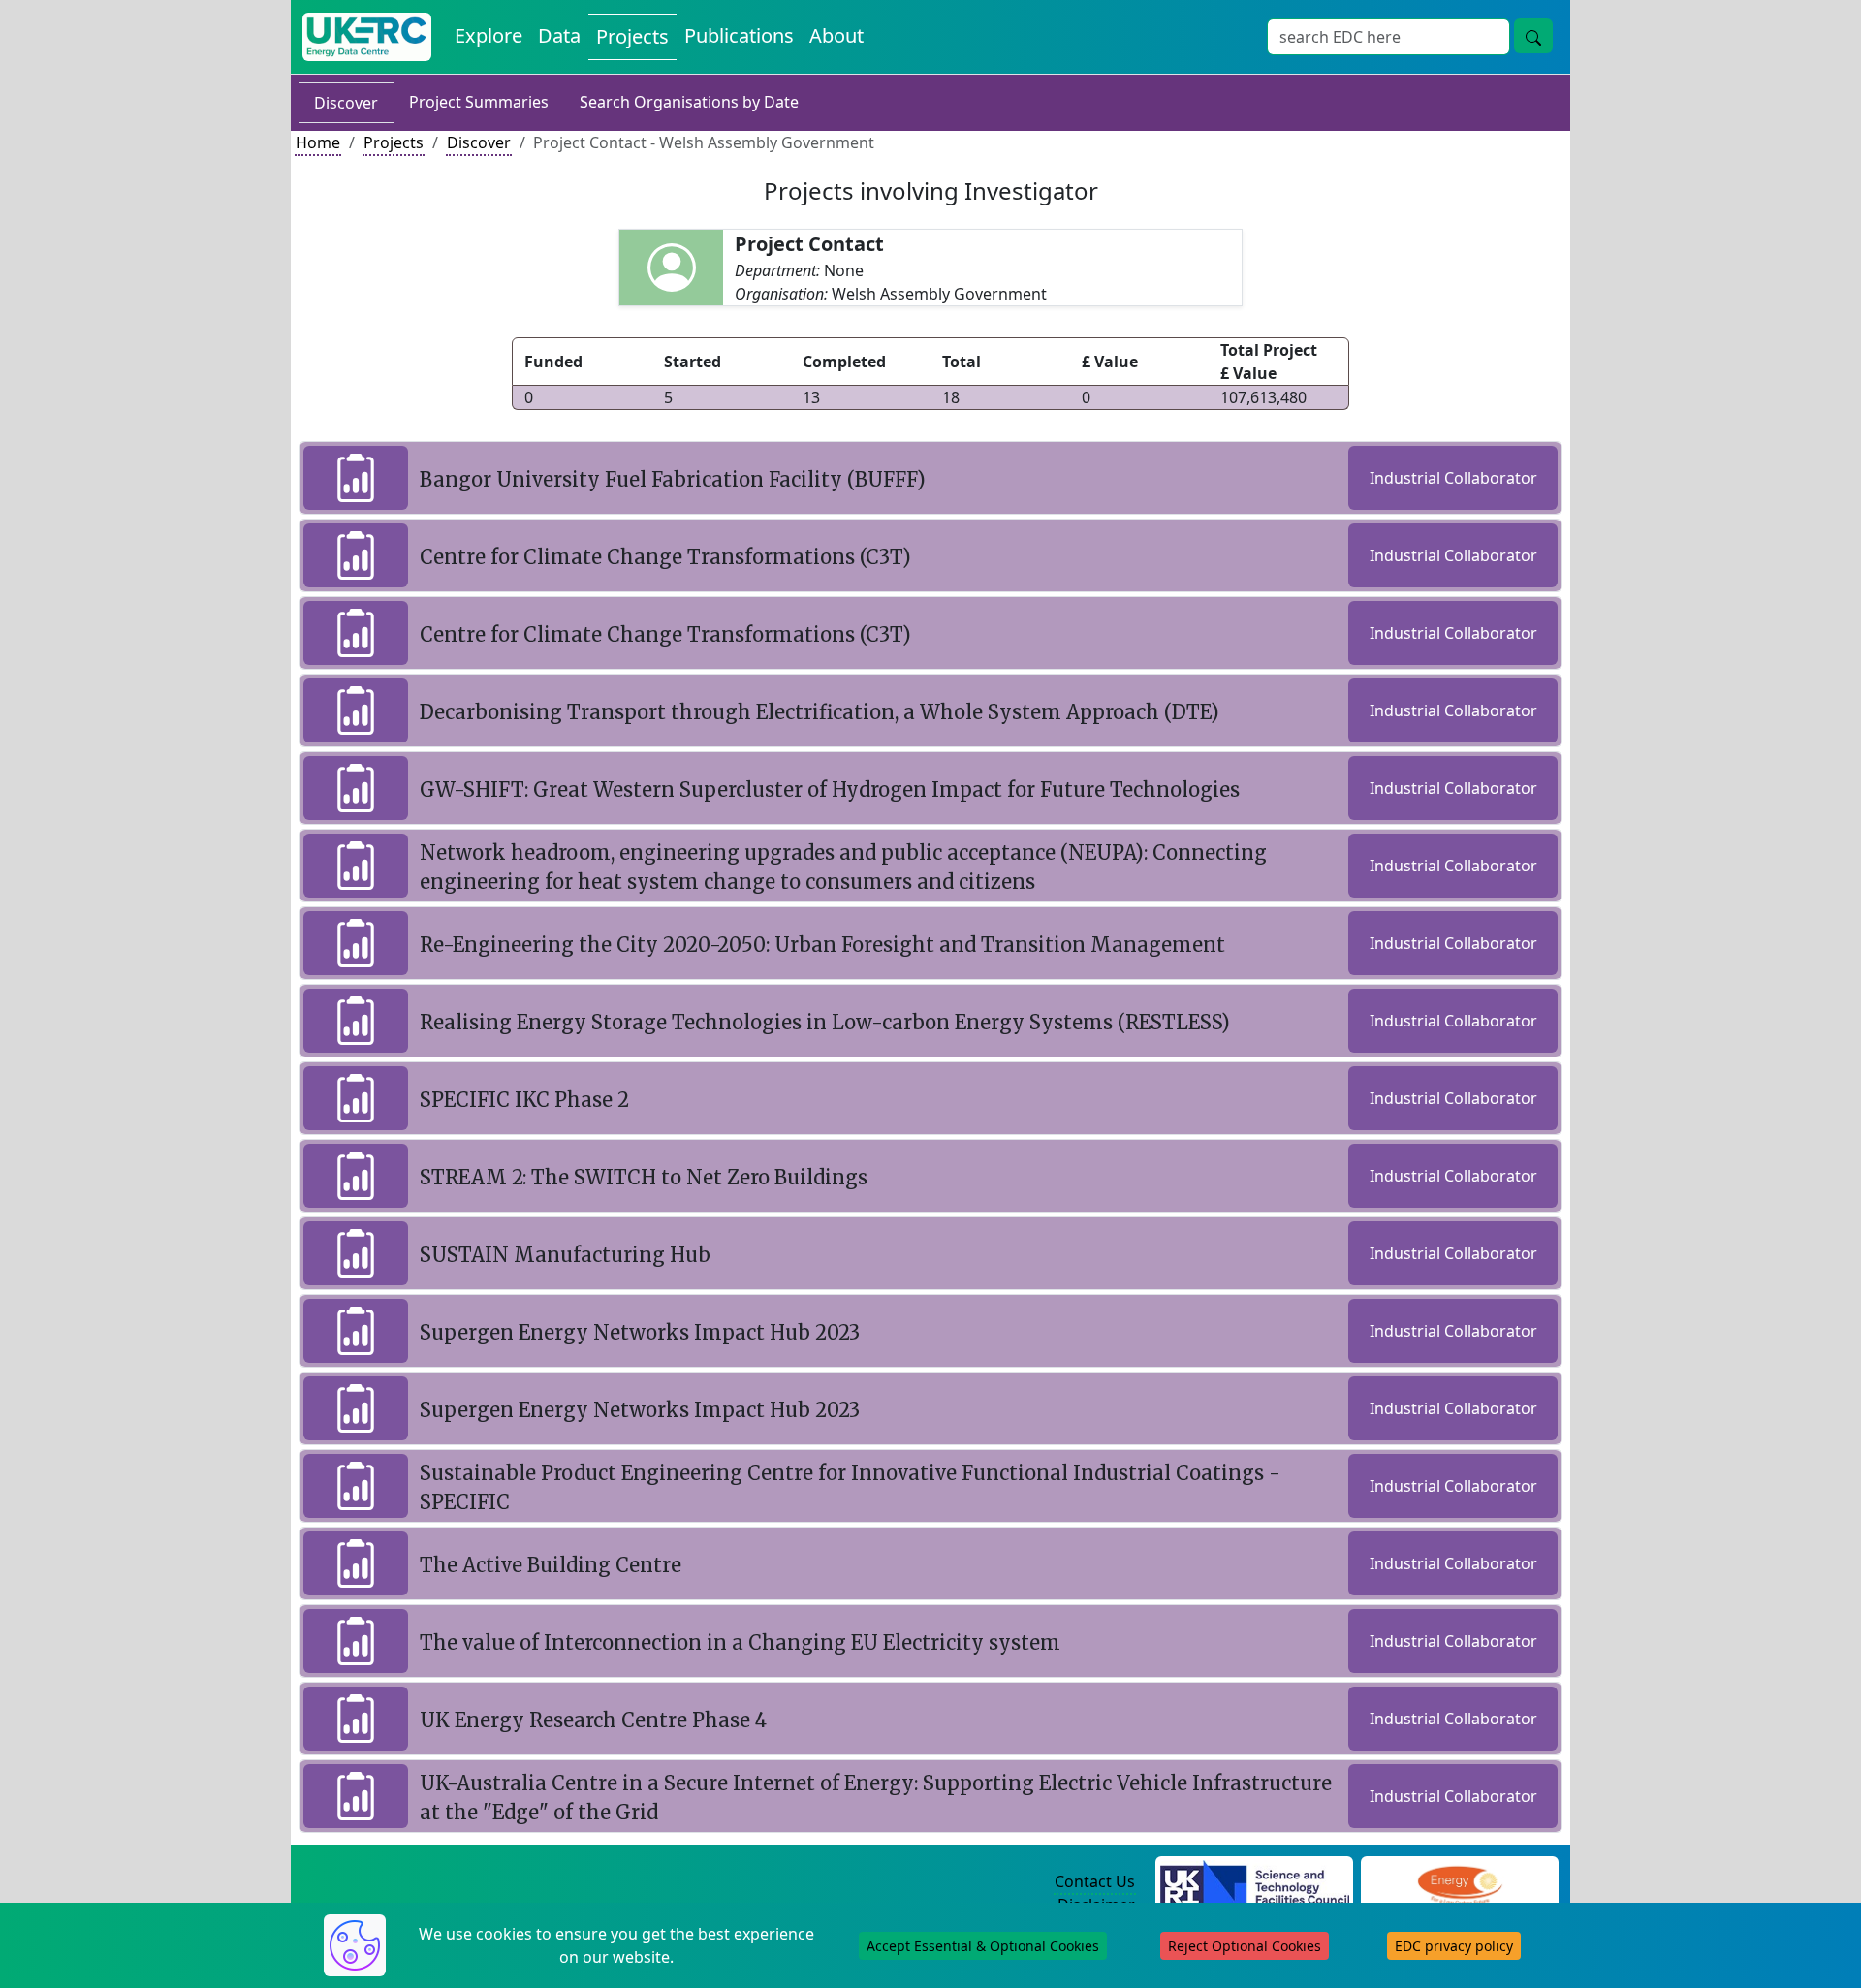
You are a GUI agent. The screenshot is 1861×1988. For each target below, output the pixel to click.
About (836, 35)
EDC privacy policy (1454, 1946)
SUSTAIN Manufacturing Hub (565, 1255)
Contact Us (1095, 1881)
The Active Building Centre (551, 1565)
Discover (346, 103)
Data (559, 35)
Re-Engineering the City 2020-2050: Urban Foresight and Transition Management (822, 945)
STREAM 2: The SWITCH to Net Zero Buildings (644, 1177)
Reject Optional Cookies (1245, 1946)
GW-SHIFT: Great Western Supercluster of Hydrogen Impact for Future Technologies (830, 789)
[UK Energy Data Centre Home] (367, 37)
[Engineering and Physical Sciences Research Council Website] (1459, 1882)
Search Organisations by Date (689, 102)
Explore (489, 35)
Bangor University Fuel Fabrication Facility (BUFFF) (673, 479)
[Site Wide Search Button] (1533, 36)
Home (318, 142)
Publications (739, 35)
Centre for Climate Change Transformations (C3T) (665, 557)
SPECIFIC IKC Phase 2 (524, 1100)
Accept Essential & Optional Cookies (983, 1946)
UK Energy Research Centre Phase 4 (593, 1720)
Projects (632, 36)
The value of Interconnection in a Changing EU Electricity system (740, 1642)
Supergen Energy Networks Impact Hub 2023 (640, 1332)
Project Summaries (479, 102)
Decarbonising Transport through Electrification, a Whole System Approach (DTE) (820, 712)
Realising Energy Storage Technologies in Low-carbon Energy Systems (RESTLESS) (825, 1022)
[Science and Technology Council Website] (1255, 1882)
